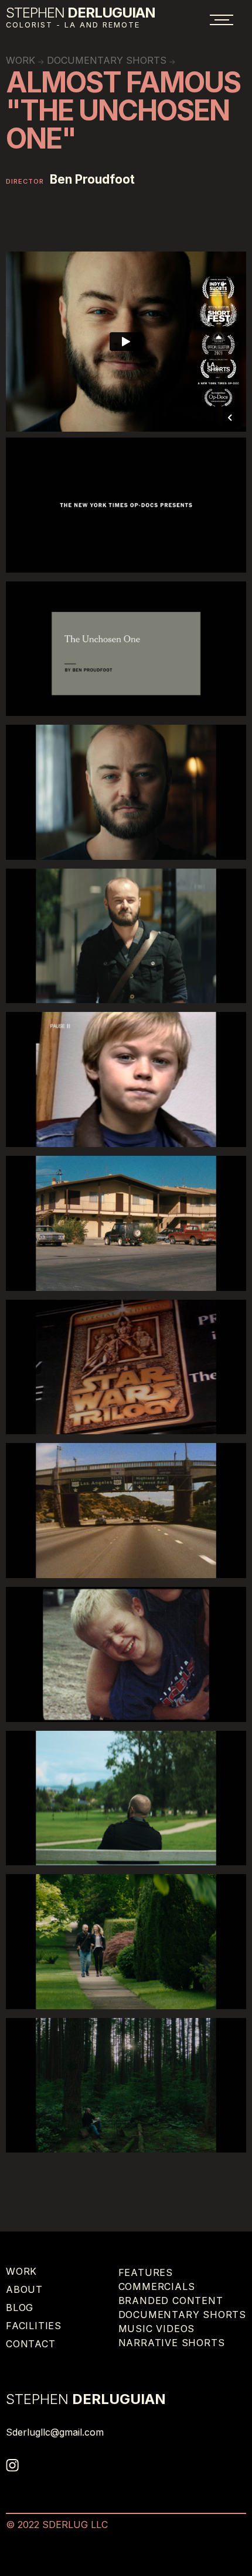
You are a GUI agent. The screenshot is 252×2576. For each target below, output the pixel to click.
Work (21, 2271)
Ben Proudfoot (92, 180)
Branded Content (171, 2301)
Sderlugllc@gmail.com (55, 2432)
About (24, 2289)
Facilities (34, 2326)
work (21, 60)
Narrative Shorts (172, 2343)
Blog (20, 2308)
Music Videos (157, 2329)
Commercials (157, 2286)
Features (146, 2272)
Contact (31, 2344)
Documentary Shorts (107, 60)
